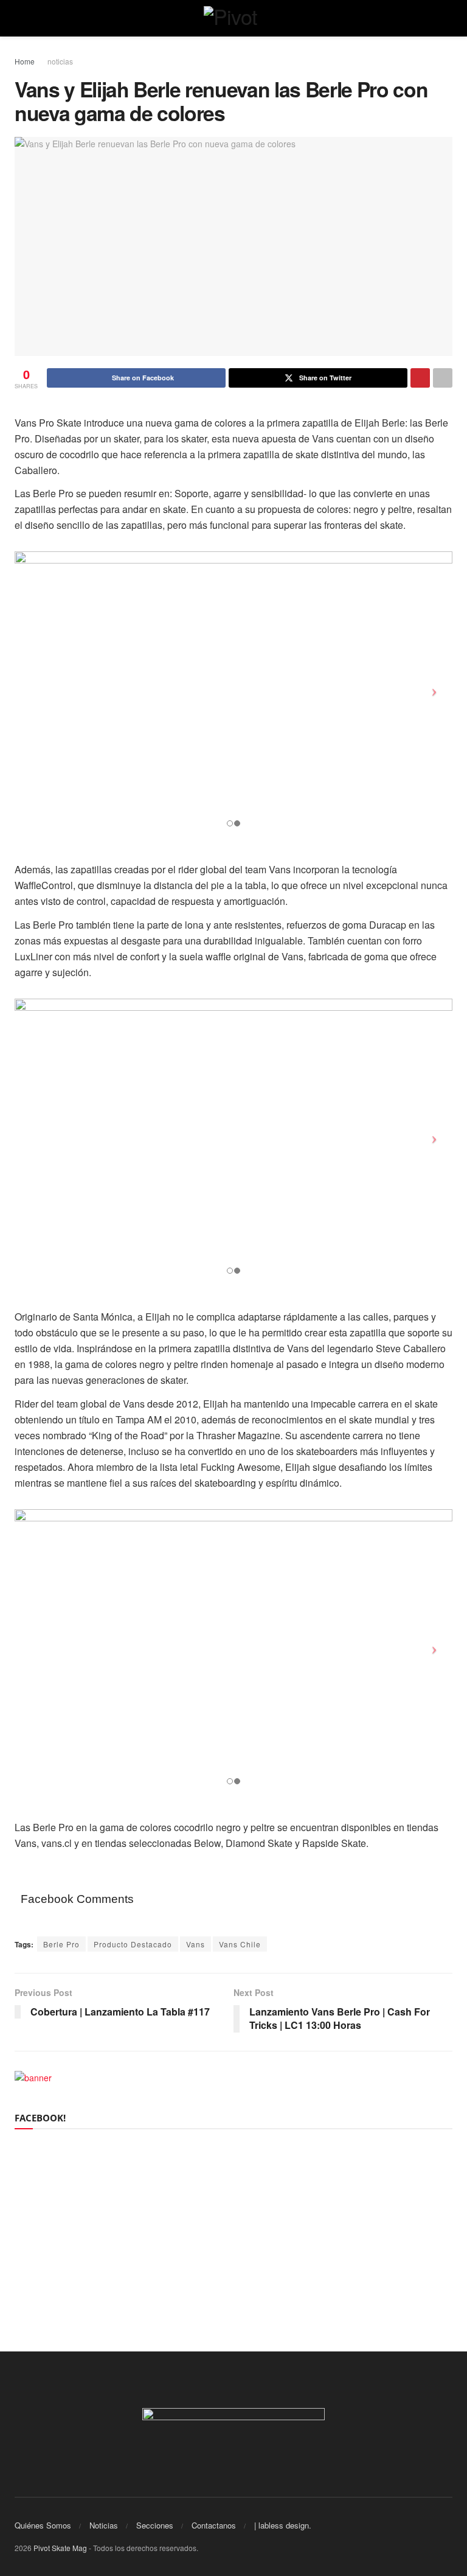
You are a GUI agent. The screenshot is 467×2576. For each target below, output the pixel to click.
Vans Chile (240, 1944)
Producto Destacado (133, 1944)
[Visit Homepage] (234, 18)
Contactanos (214, 2525)
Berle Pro (61, 1944)
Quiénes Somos (43, 2525)
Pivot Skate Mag (60, 2548)
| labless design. (283, 2525)
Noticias (104, 2525)
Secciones (155, 2525)
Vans (195, 1944)
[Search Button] (447, 18)
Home (25, 61)
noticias (60, 61)
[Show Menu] (20, 18)
